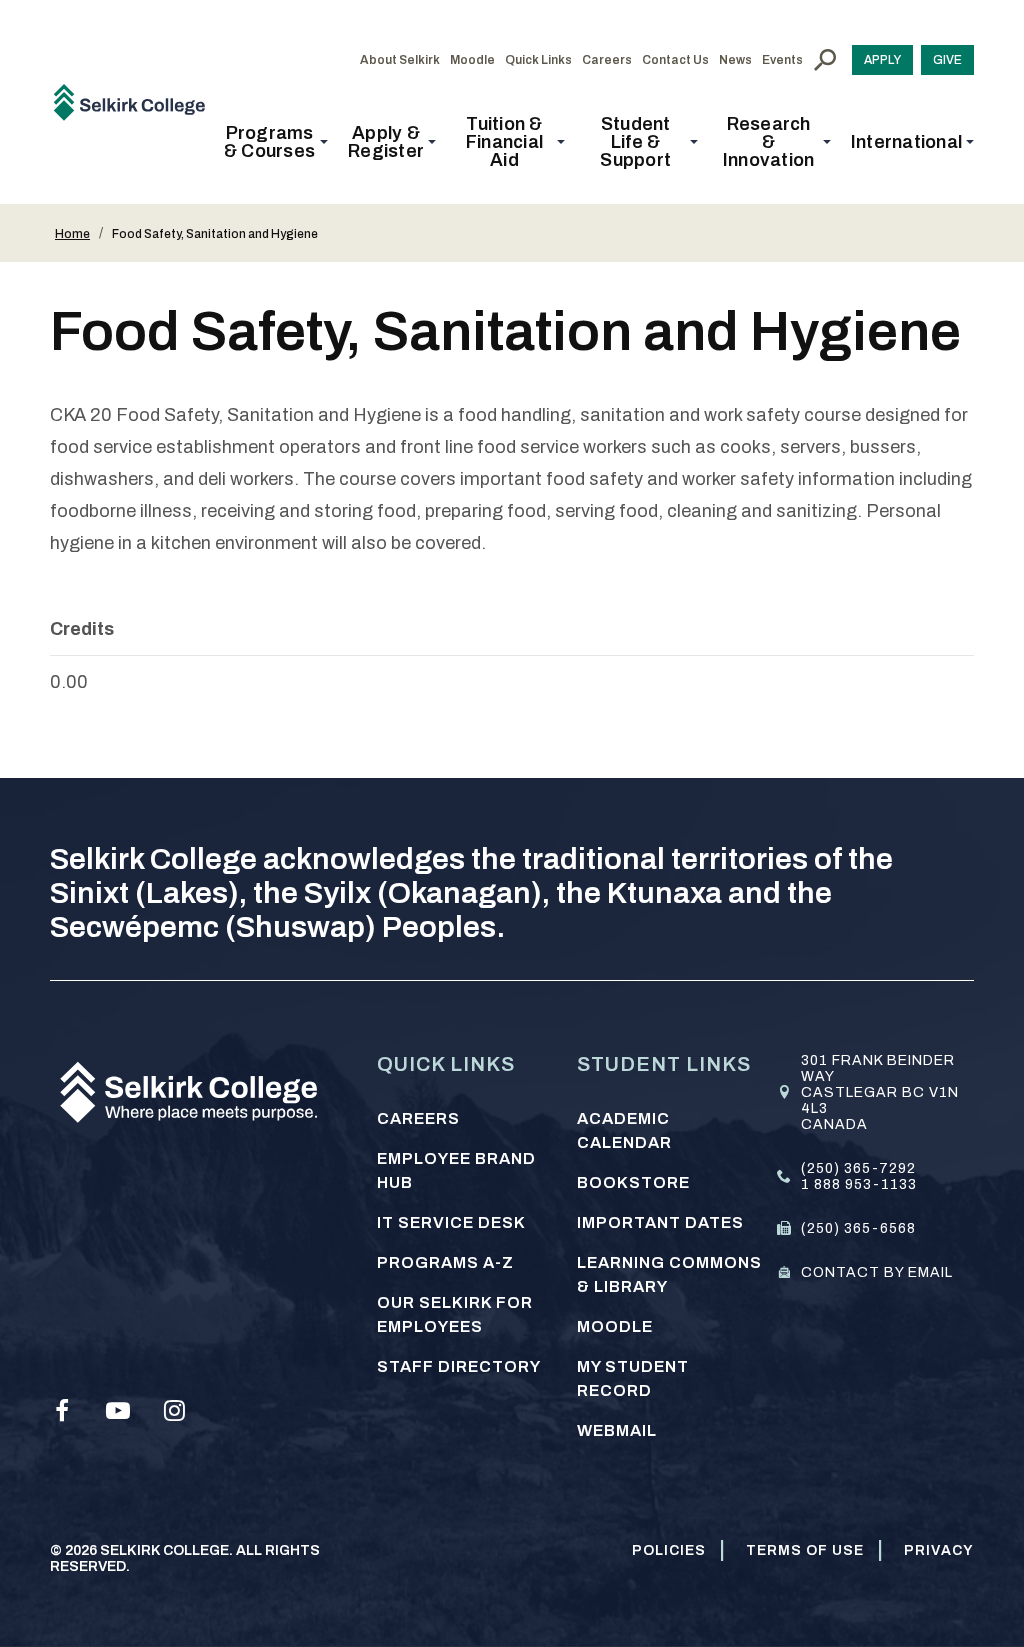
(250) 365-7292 (858, 1168)
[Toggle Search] (825, 60)
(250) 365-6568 (858, 1228)
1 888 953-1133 (859, 1184)
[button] (275, 142)
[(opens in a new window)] (62, 1411)
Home (72, 234)
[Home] (136, 101)
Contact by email (877, 1272)
